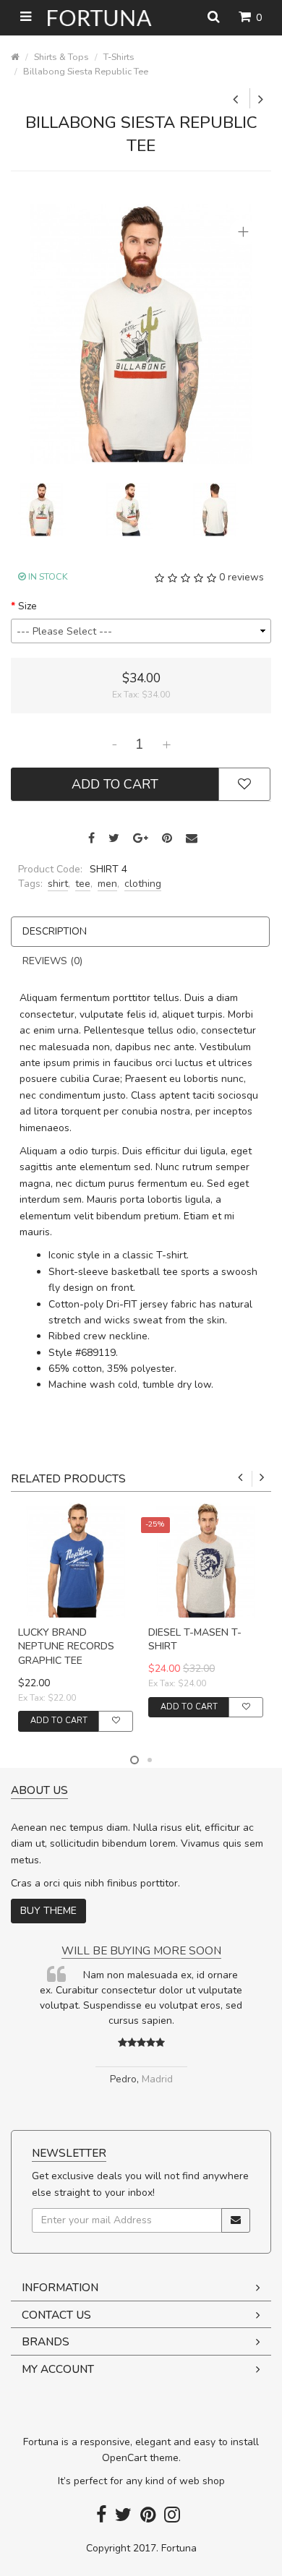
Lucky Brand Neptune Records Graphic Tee (66, 1647)
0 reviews (242, 577)
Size (27, 606)
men (107, 884)
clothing (143, 884)
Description (55, 931)
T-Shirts (119, 57)
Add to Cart (115, 784)
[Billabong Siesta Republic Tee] (141, 333)
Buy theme (48, 1911)
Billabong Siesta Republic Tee (86, 71)
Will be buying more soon (153, 1950)
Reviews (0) (52, 961)
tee (83, 884)
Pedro (135, 2079)
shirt (58, 884)
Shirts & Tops (61, 57)
